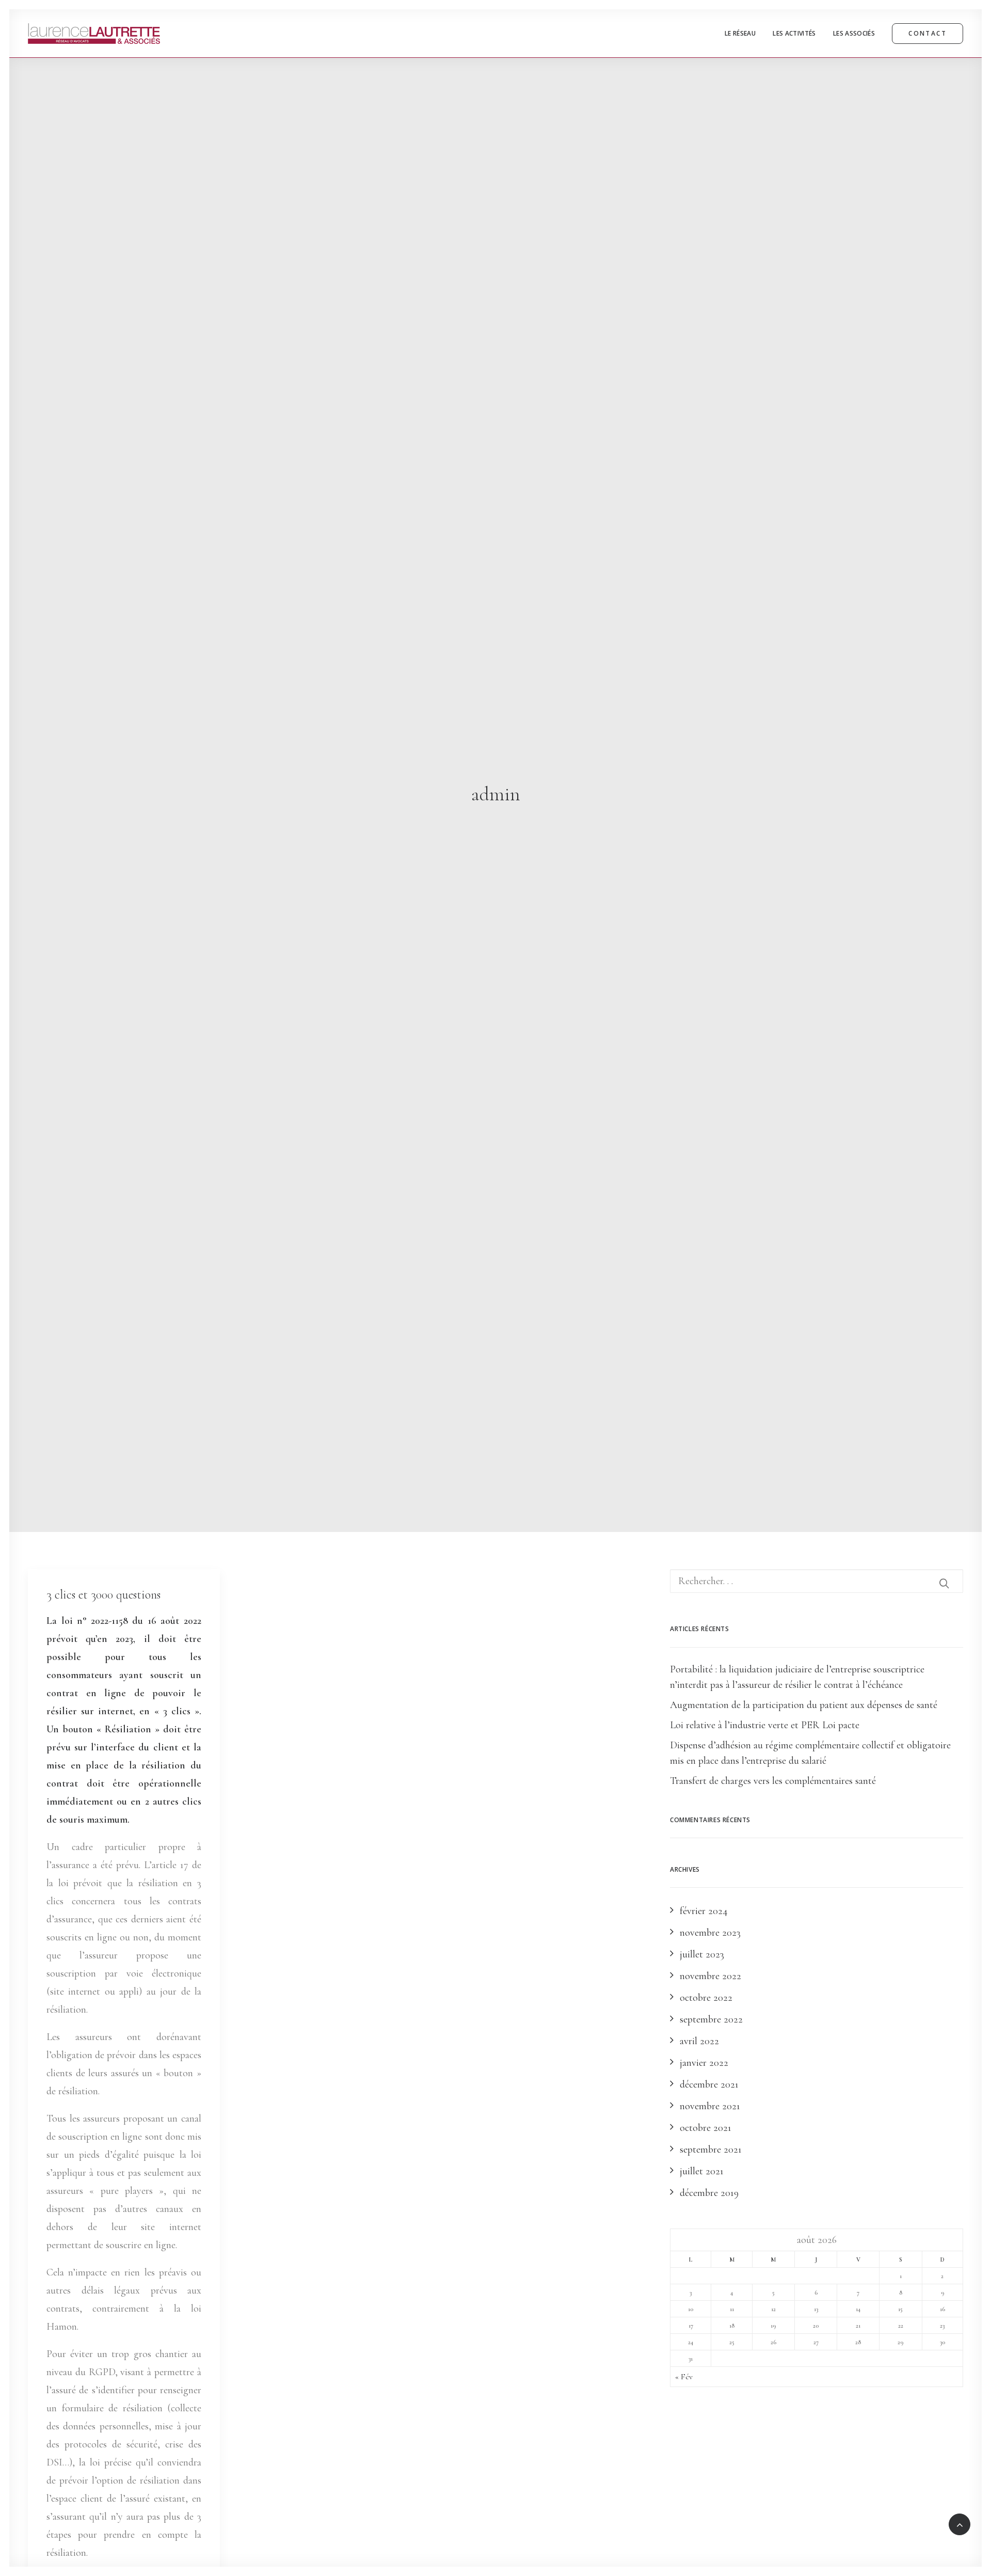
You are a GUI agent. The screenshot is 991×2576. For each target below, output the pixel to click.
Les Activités (794, 33)
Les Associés (854, 33)
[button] (944, 1583)
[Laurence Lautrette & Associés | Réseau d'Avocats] (94, 34)
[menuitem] (744, 34)
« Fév (684, 2377)
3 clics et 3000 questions (103, 1595)
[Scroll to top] (960, 2523)
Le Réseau (740, 33)
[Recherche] (817, 1581)
